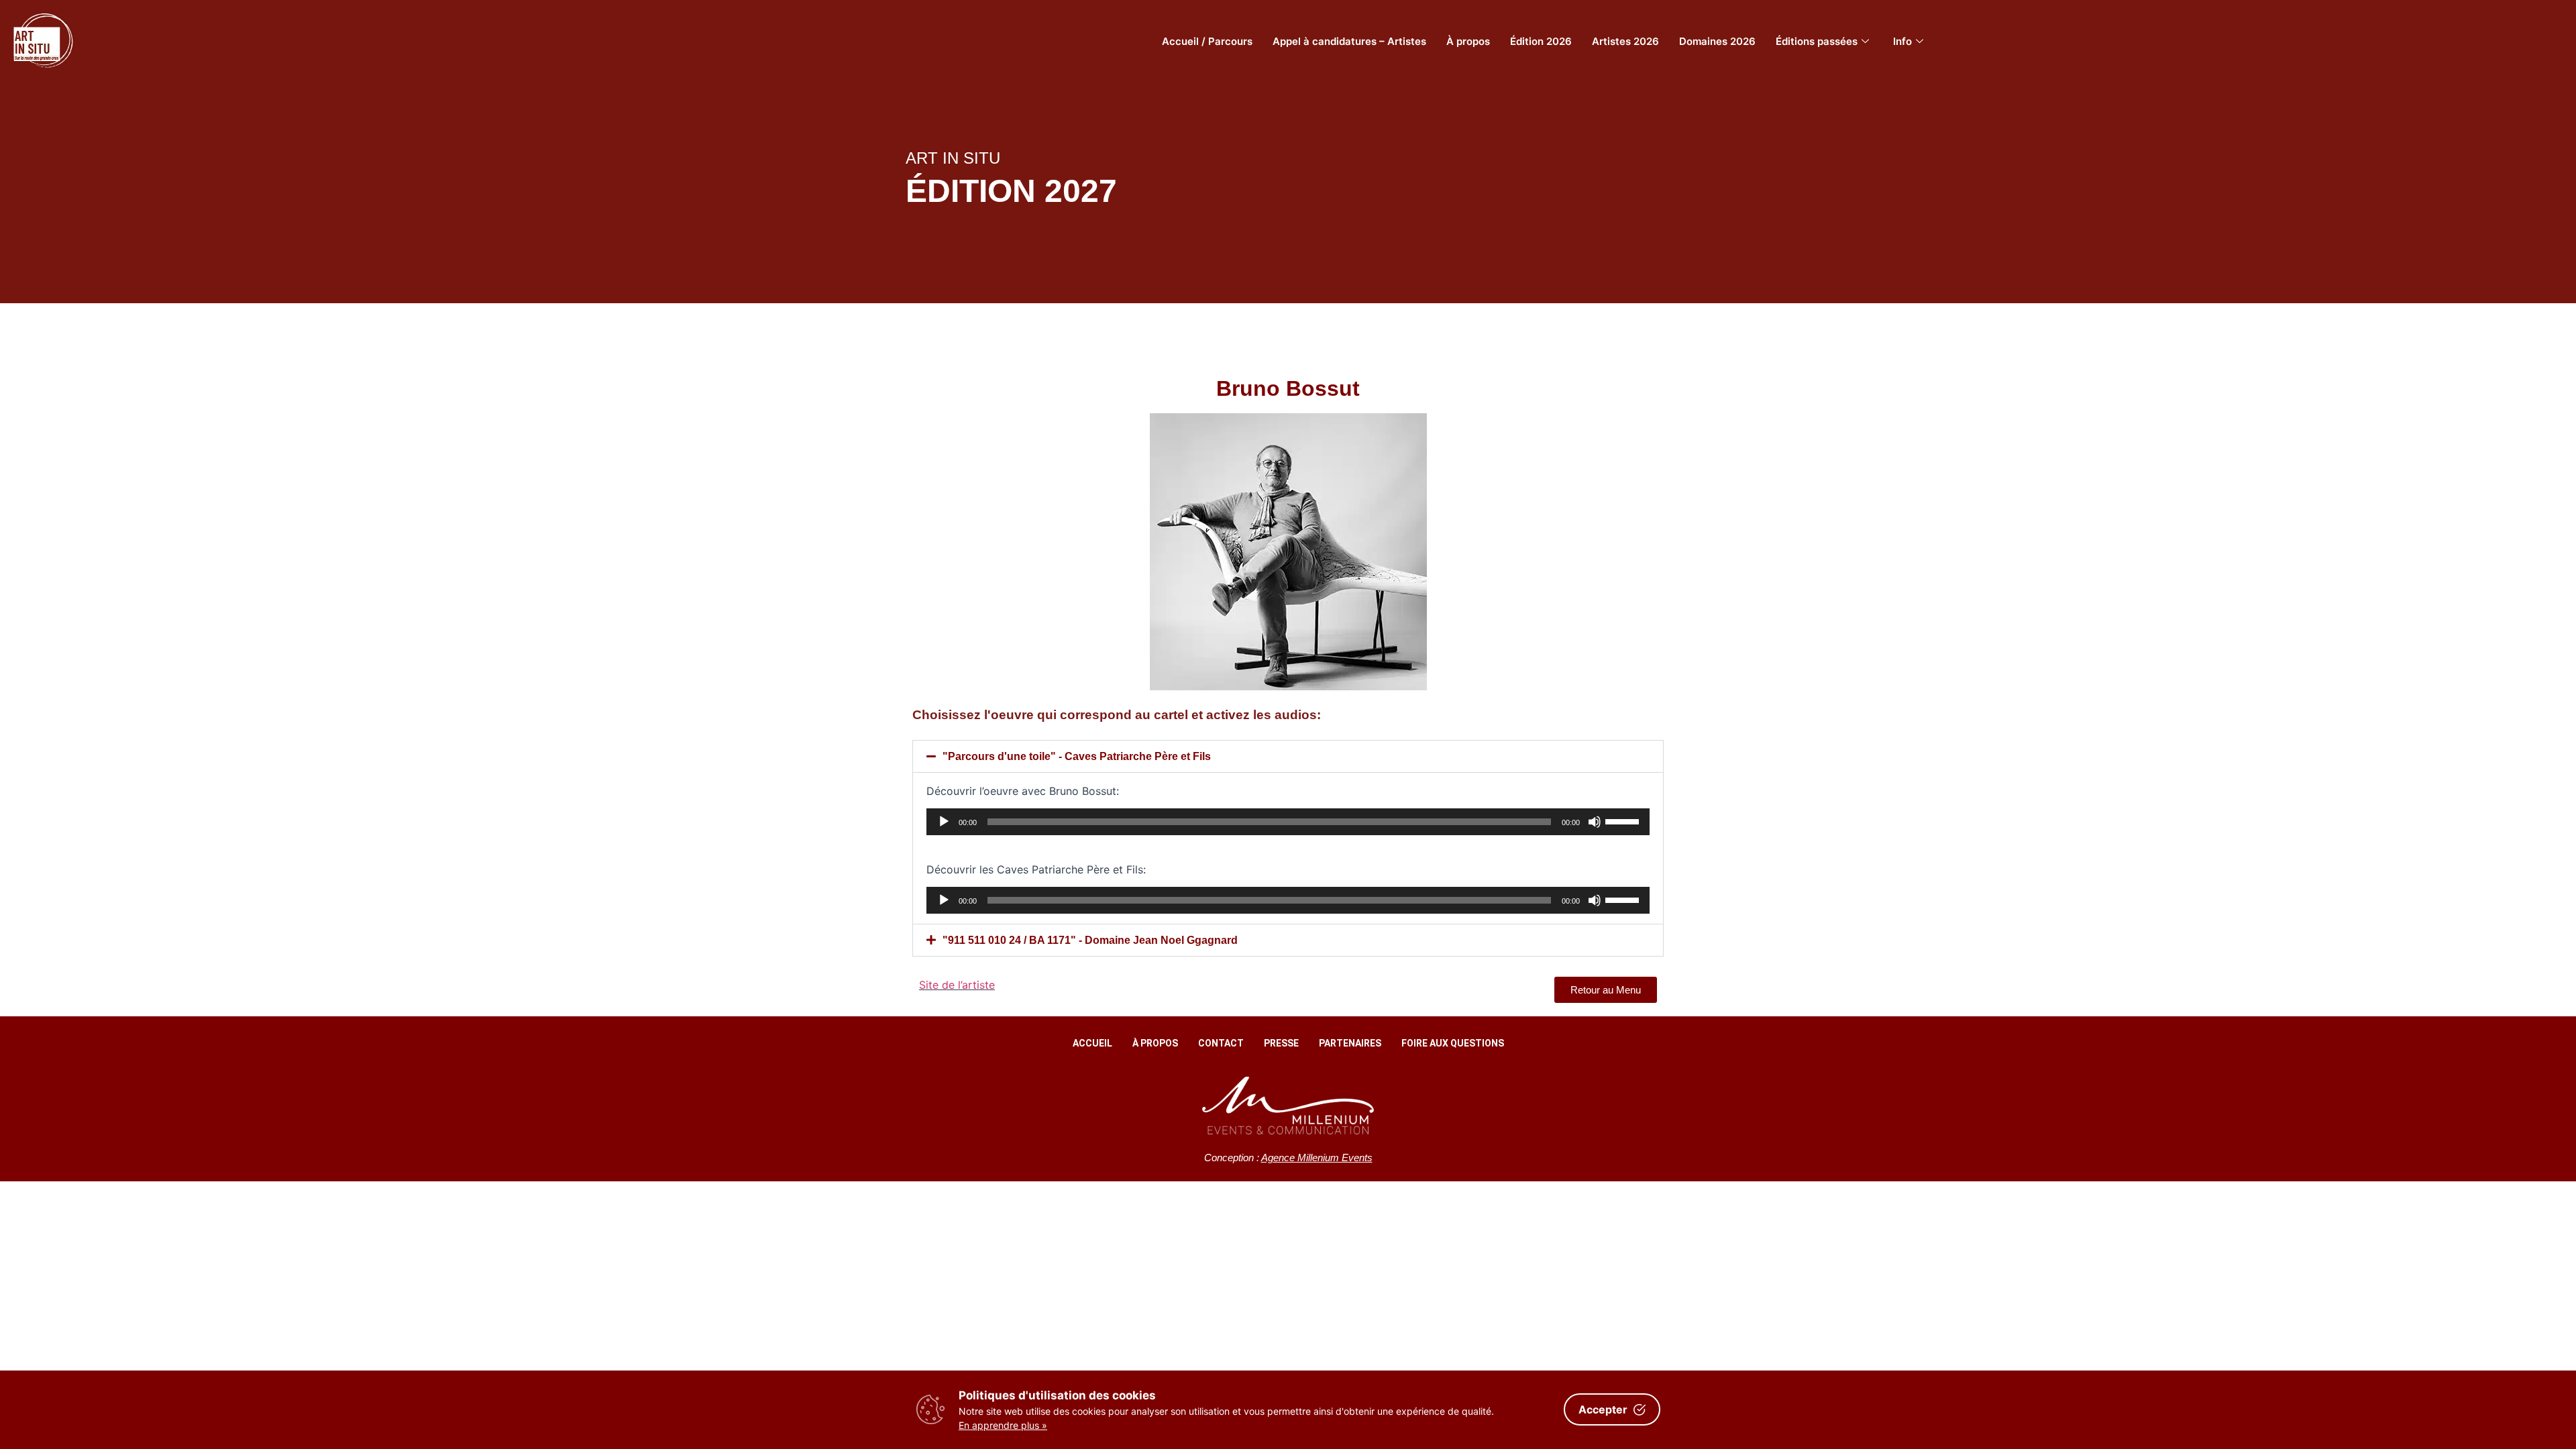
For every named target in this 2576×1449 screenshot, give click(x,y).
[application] (1288, 822)
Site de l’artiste (957, 985)
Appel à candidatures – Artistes (1349, 41)
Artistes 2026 (1625, 41)
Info (1902, 41)
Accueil (1092, 1043)
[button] (1288, 756)
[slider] (1624, 820)
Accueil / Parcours (1207, 41)
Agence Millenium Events (1317, 1158)
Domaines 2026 (1717, 41)
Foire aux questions (1453, 1043)
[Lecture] (944, 822)
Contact (1221, 1043)
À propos (1468, 41)
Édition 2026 (1541, 41)
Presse (1281, 1043)
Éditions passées (1817, 41)
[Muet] (1595, 822)
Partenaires (1350, 1043)
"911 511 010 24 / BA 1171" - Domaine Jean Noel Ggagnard (1090, 940)
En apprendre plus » (1003, 1425)
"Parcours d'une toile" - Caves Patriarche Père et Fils (1077, 756)
